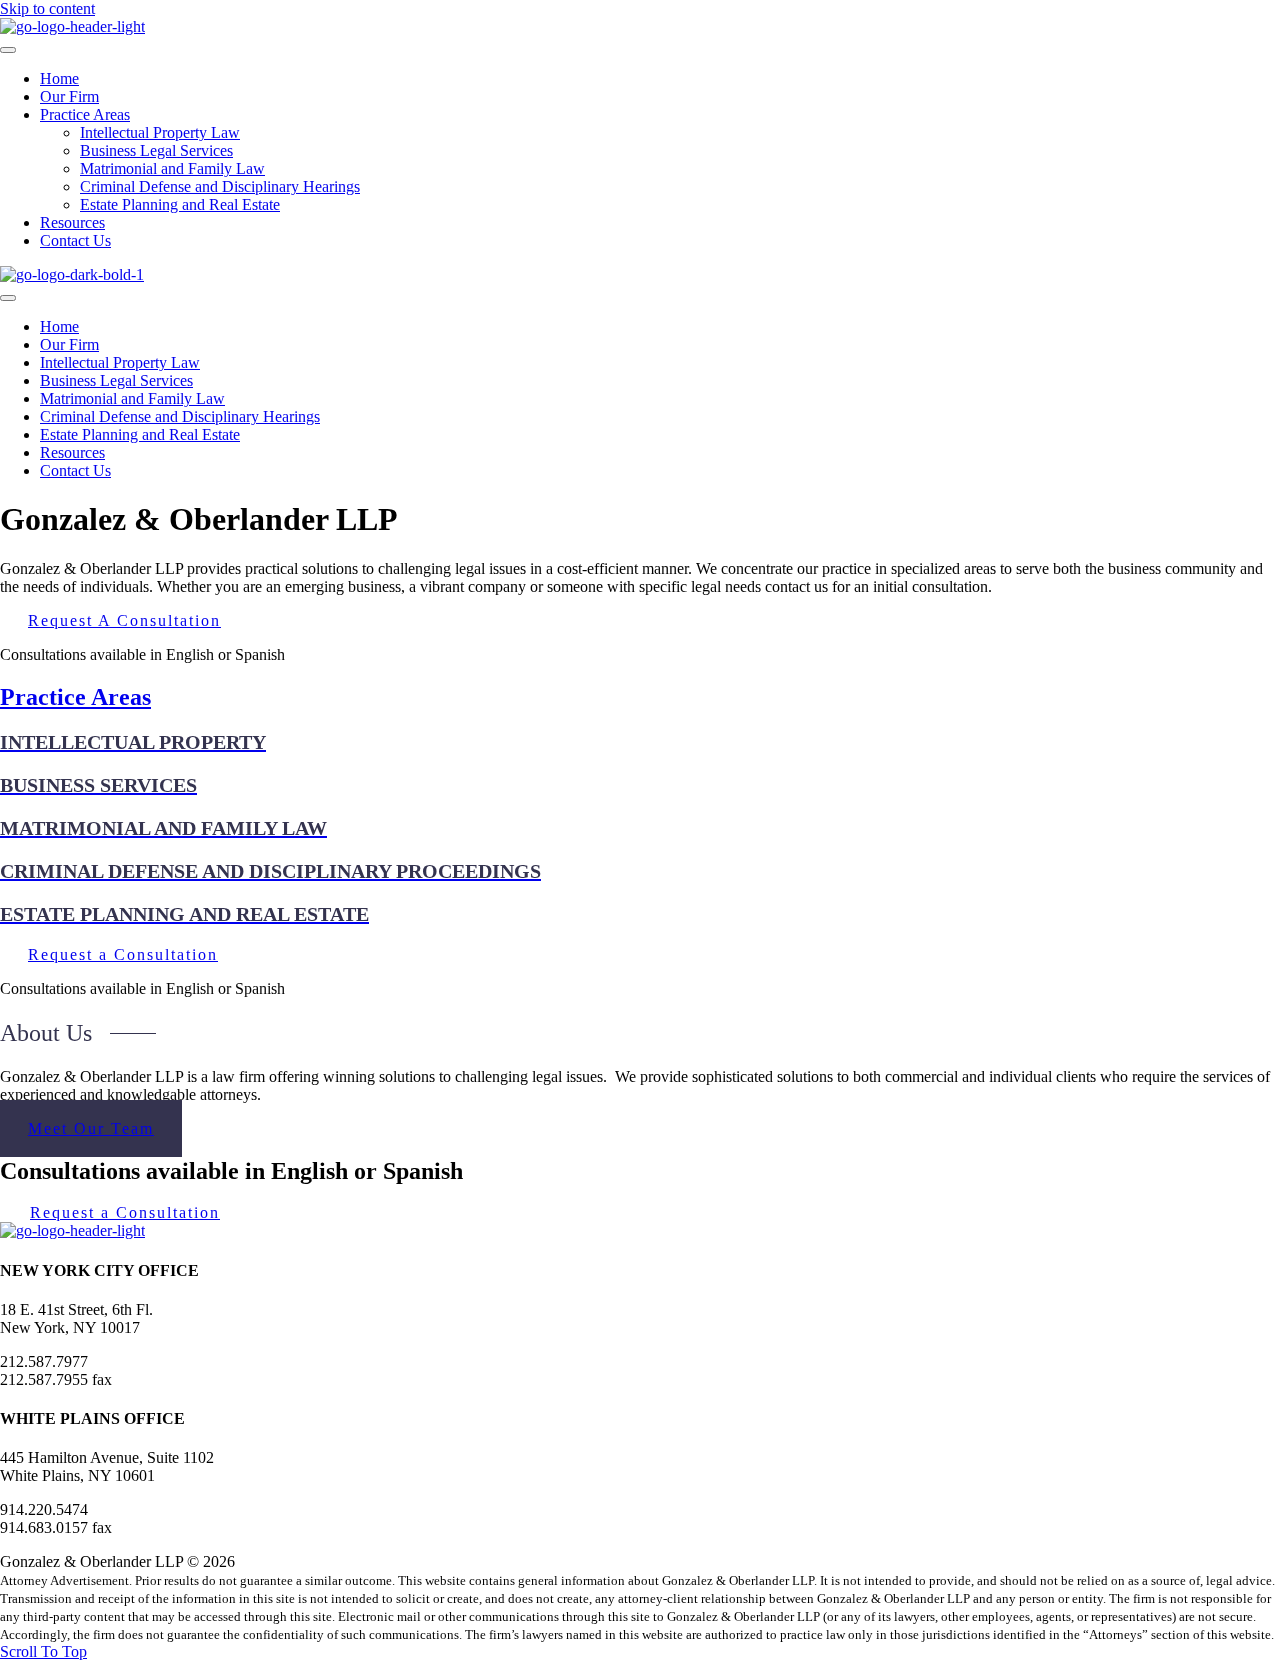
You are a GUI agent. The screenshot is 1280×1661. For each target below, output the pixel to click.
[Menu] (8, 50)
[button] (43, 1651)
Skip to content (47, 8)
